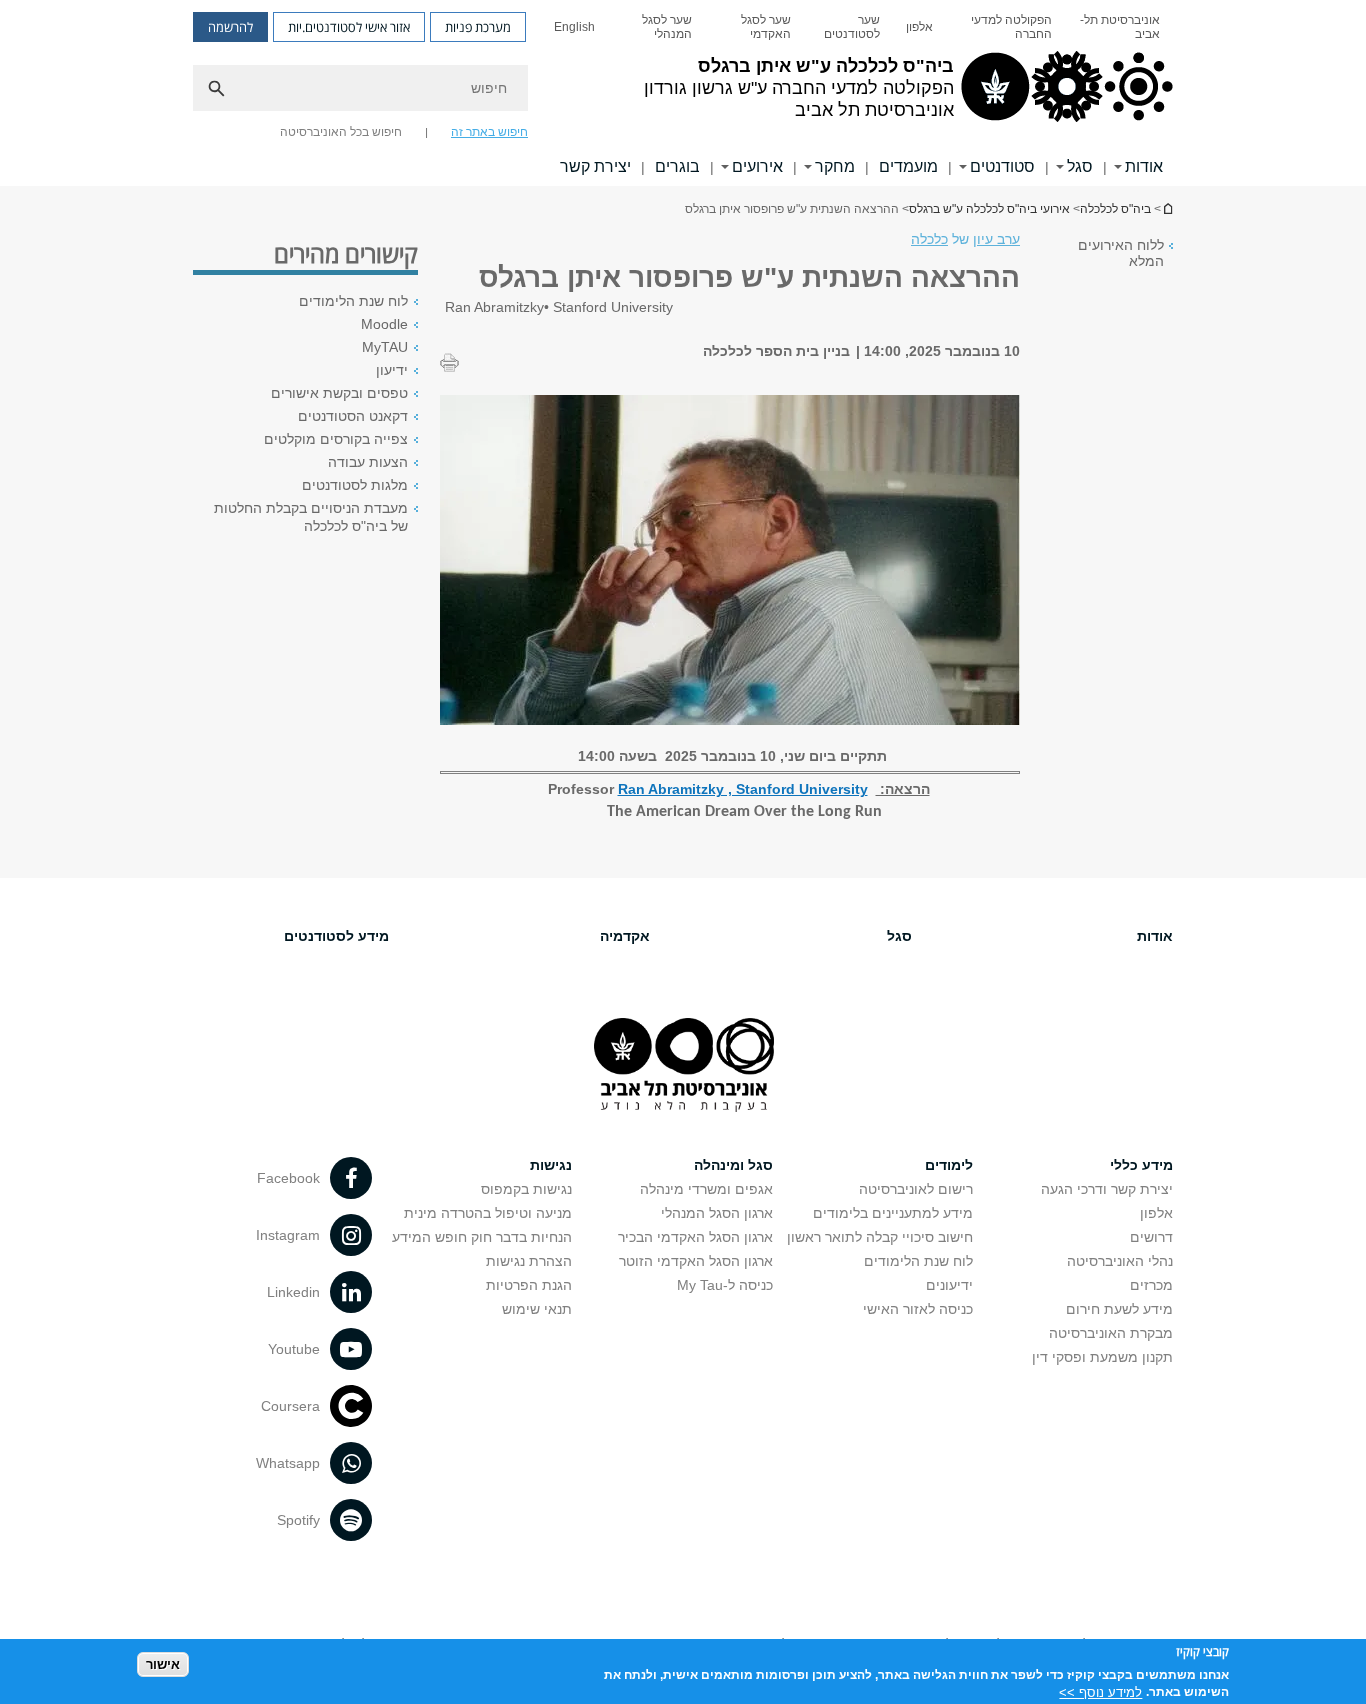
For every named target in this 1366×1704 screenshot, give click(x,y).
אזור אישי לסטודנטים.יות (349, 27)
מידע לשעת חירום (1119, 1309)
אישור (163, 1664)
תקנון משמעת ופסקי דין (1102, 1357)
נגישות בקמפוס (526, 1189)
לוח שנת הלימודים (353, 301)
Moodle (384, 324)
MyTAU (385, 347)
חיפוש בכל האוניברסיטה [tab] (341, 132)
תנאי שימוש (537, 1309)
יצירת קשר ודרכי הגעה (1107, 1189)
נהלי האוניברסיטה (1120, 1261)
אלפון (919, 27)
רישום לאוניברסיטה (916, 1189)
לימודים (949, 1165)
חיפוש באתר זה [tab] (489, 132)
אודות (1144, 166)
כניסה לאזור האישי (918, 1309)
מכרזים (1151, 1285)
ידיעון (392, 370)
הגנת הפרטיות (529, 1285)
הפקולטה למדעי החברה (1011, 27)
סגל (1080, 166)
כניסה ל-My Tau (725, 1285)
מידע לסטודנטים (336, 936)
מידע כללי (1141, 1165)
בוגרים (677, 166)
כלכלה (929, 239)
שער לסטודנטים (852, 27)
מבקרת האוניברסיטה (1111, 1333)
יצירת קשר (595, 166)
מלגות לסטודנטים (355, 485)
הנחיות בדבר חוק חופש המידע (482, 1237)
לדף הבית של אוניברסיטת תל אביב (1167, 208)
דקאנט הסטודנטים (353, 416)
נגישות (551, 1165)
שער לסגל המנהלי (667, 27)
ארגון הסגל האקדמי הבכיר (695, 1237)
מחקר (835, 166)
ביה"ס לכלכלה (1115, 209)
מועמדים (908, 166)
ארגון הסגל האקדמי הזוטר (696, 1261)
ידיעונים (949, 1285)
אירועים (757, 166)
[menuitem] (1119, 27)
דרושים (1151, 1237)
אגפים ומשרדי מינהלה (706, 1189)
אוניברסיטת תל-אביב (1120, 27)
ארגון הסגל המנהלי (717, 1213)
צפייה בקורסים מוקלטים (336, 439)
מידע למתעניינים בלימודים (893, 1213)
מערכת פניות (478, 27)
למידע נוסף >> (1100, 1691)
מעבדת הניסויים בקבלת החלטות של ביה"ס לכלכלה (311, 517)
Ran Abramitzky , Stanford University (743, 789)
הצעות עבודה (368, 462)
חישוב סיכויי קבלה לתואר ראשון (880, 1237)
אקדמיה (625, 936)
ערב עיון (996, 239)
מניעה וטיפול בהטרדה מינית (488, 1213)
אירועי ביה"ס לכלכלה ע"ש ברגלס (989, 209)
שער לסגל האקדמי (766, 27)
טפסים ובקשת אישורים (339, 393)
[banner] (683, 93)
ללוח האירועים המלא (1121, 253)
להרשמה (230, 27)
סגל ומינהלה (733, 1165)
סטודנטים (1002, 166)
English (574, 27)
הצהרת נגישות (529, 1261)
